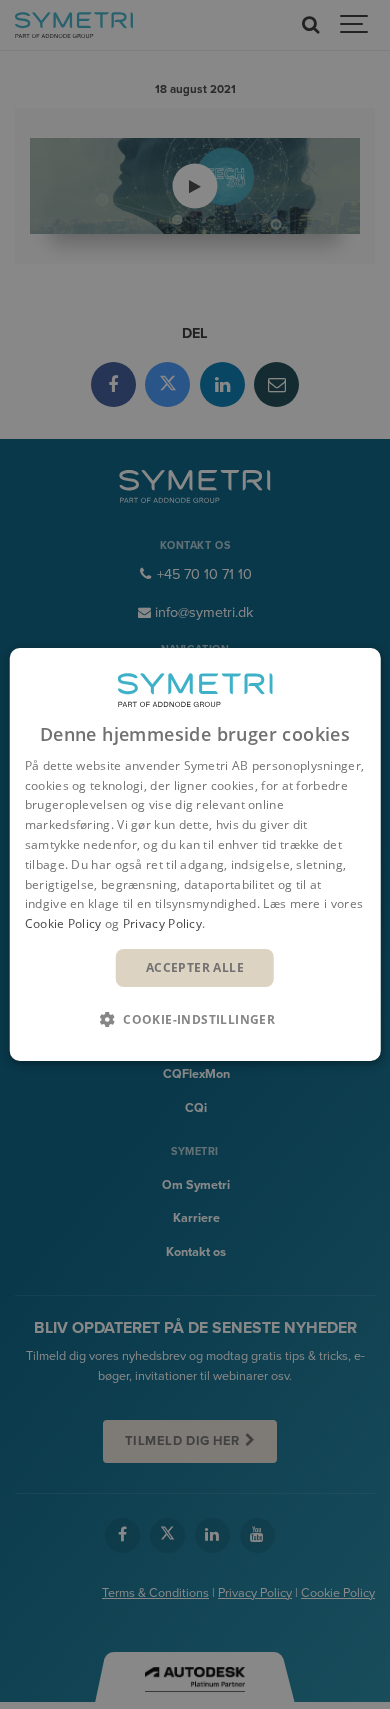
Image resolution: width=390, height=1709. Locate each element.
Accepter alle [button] (195, 967)
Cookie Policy (63, 923)
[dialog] (195, 855)
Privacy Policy (162, 923)
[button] (195, 1019)
